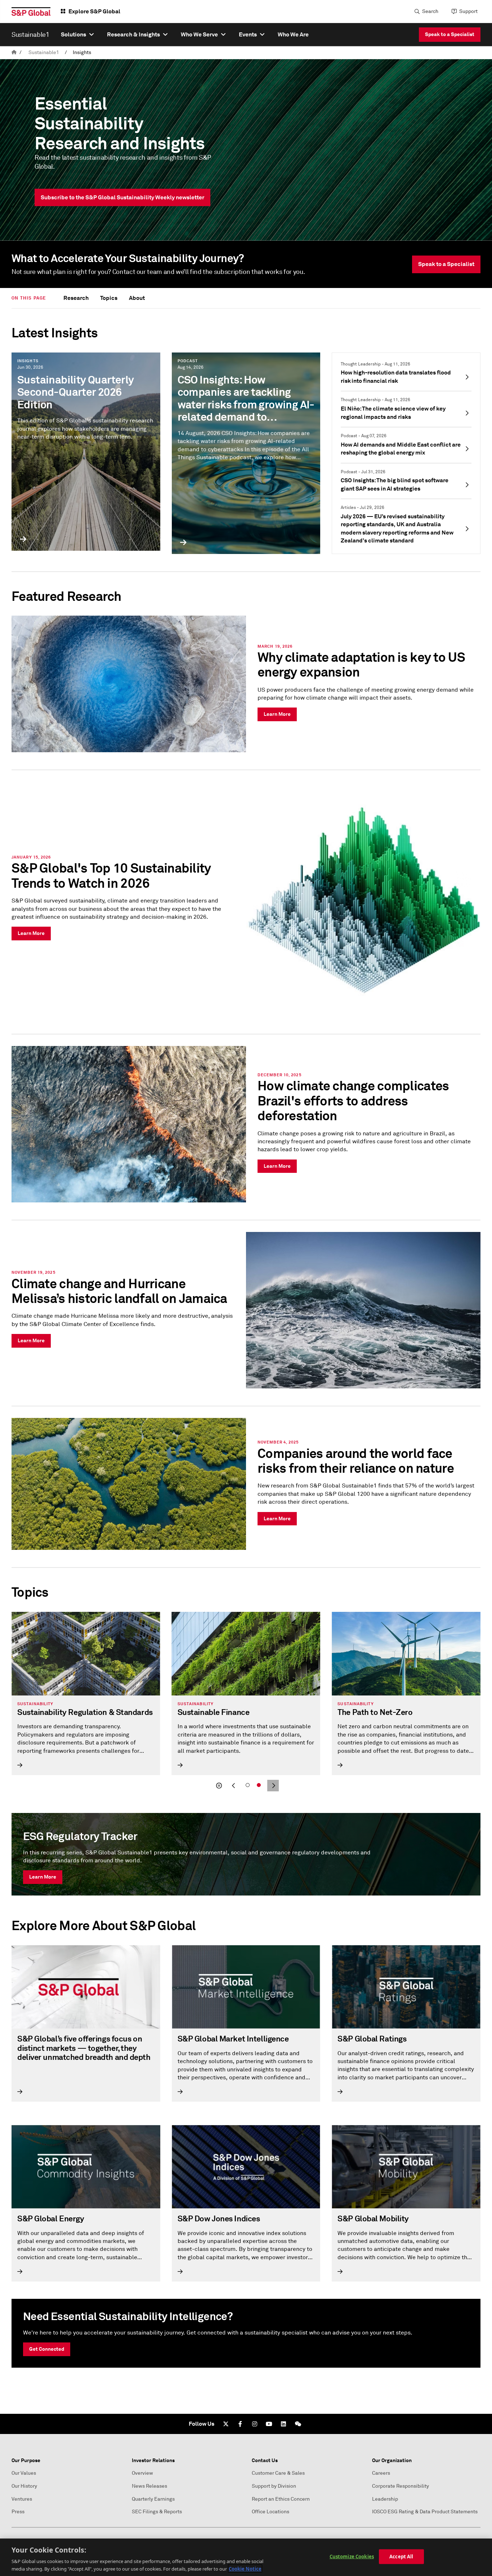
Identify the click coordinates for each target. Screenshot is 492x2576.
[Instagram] (255, 2424)
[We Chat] (298, 2424)
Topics (109, 298)
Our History (24, 2486)
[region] (246, 2557)
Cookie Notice (245, 2568)
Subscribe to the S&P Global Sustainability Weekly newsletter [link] (122, 197)
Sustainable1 (44, 52)
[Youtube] (269, 2424)
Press (18, 2512)
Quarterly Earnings (153, 2499)
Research (76, 298)
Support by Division (274, 2486)
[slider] (246, 1702)
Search (430, 11)
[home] (14, 52)
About (137, 298)
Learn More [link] (277, 714)
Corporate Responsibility (401, 2486)
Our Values (24, 2473)
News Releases (149, 2486)
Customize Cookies (352, 2557)
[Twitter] (226, 2424)
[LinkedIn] (283, 2424)
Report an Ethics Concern (281, 2499)
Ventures (22, 2499)
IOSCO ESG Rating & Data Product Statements (425, 2512)
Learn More (43, 1877)
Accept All (401, 2557)
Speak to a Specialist (450, 34)
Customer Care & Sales (278, 2473)
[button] (219, 1786)
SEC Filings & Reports (157, 2512)
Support (468, 11)
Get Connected (47, 2349)
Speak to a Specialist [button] (446, 264)
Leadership (385, 2499)
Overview (142, 2473)
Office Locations (270, 2512)
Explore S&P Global (94, 11)
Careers (381, 2473)
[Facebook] (240, 2424)
